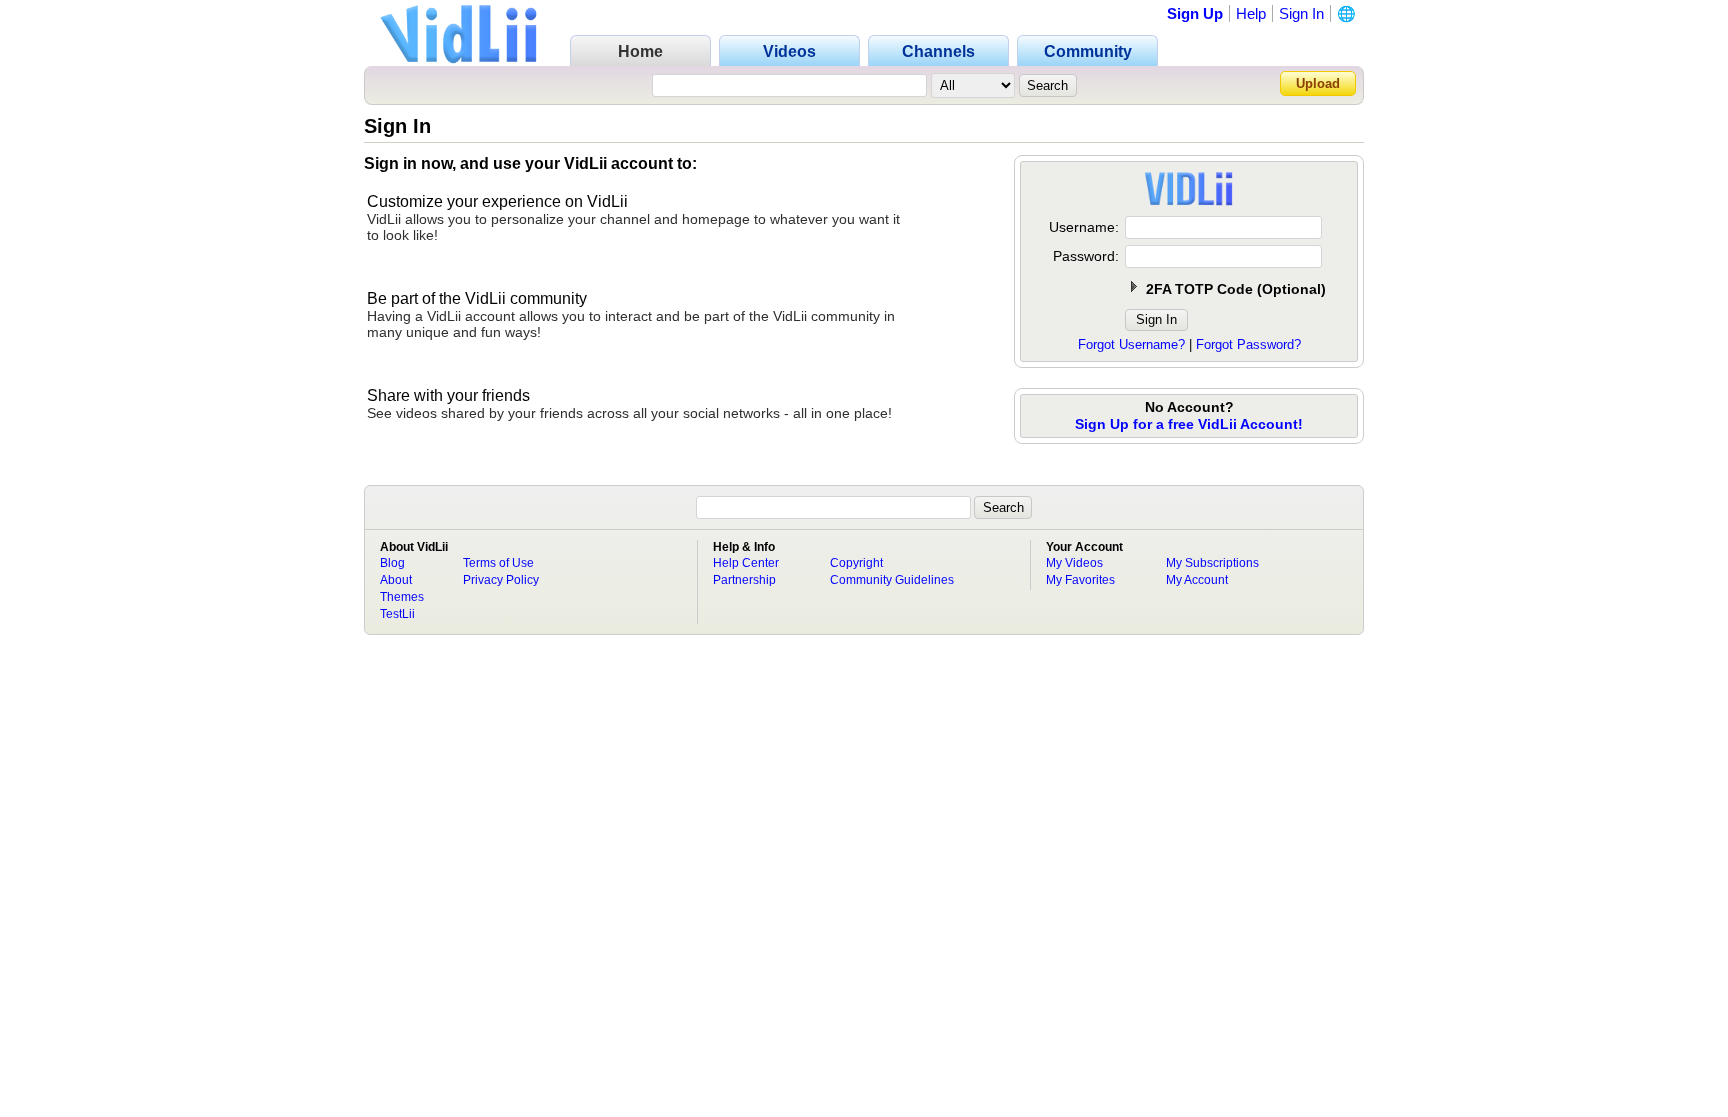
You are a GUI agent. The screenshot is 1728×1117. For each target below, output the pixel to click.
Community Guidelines (892, 580)
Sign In (1301, 13)
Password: (1086, 256)
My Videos (1074, 563)
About (396, 580)
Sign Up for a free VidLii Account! (1189, 424)
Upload (1318, 83)
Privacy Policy (501, 580)
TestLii (397, 614)
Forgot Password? (1248, 344)
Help (1251, 13)
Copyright (856, 563)
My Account (1197, 580)
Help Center (746, 563)
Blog (392, 563)
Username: (1084, 227)
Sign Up (1195, 13)
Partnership (744, 580)
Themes (402, 597)
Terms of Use (498, 563)
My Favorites (1080, 580)
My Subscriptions (1212, 563)
